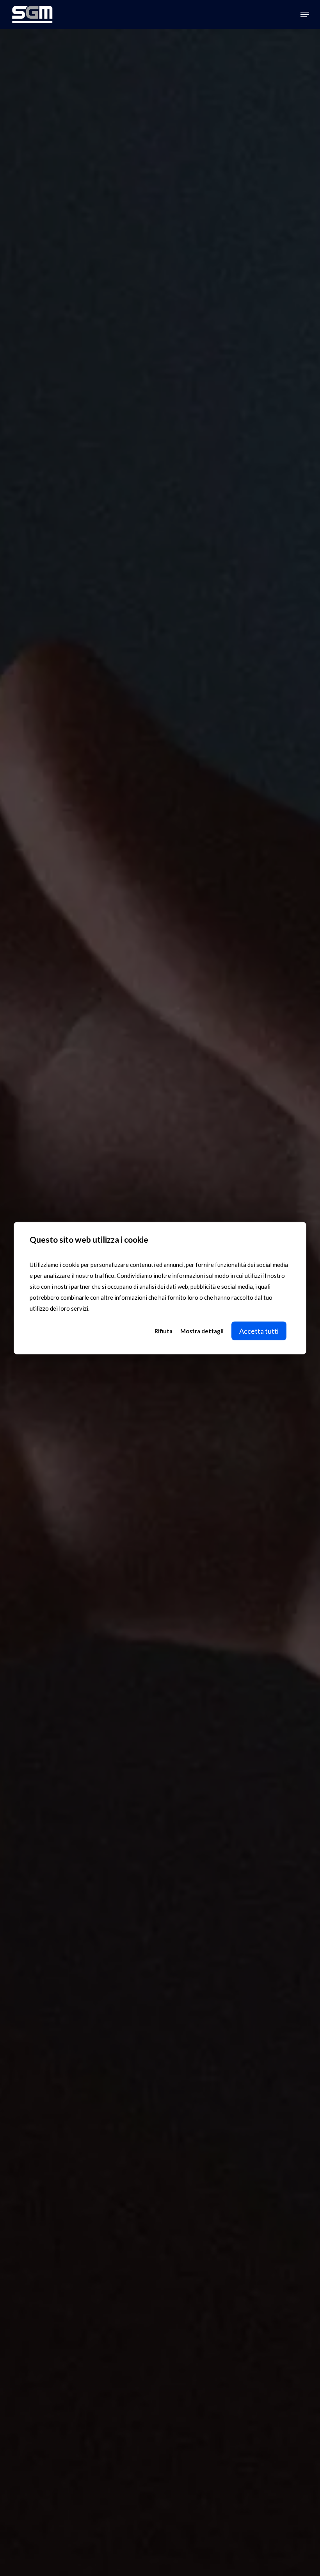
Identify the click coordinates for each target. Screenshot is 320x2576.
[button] (305, 14)
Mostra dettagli (202, 1331)
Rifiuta (164, 1331)
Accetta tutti (259, 1331)
